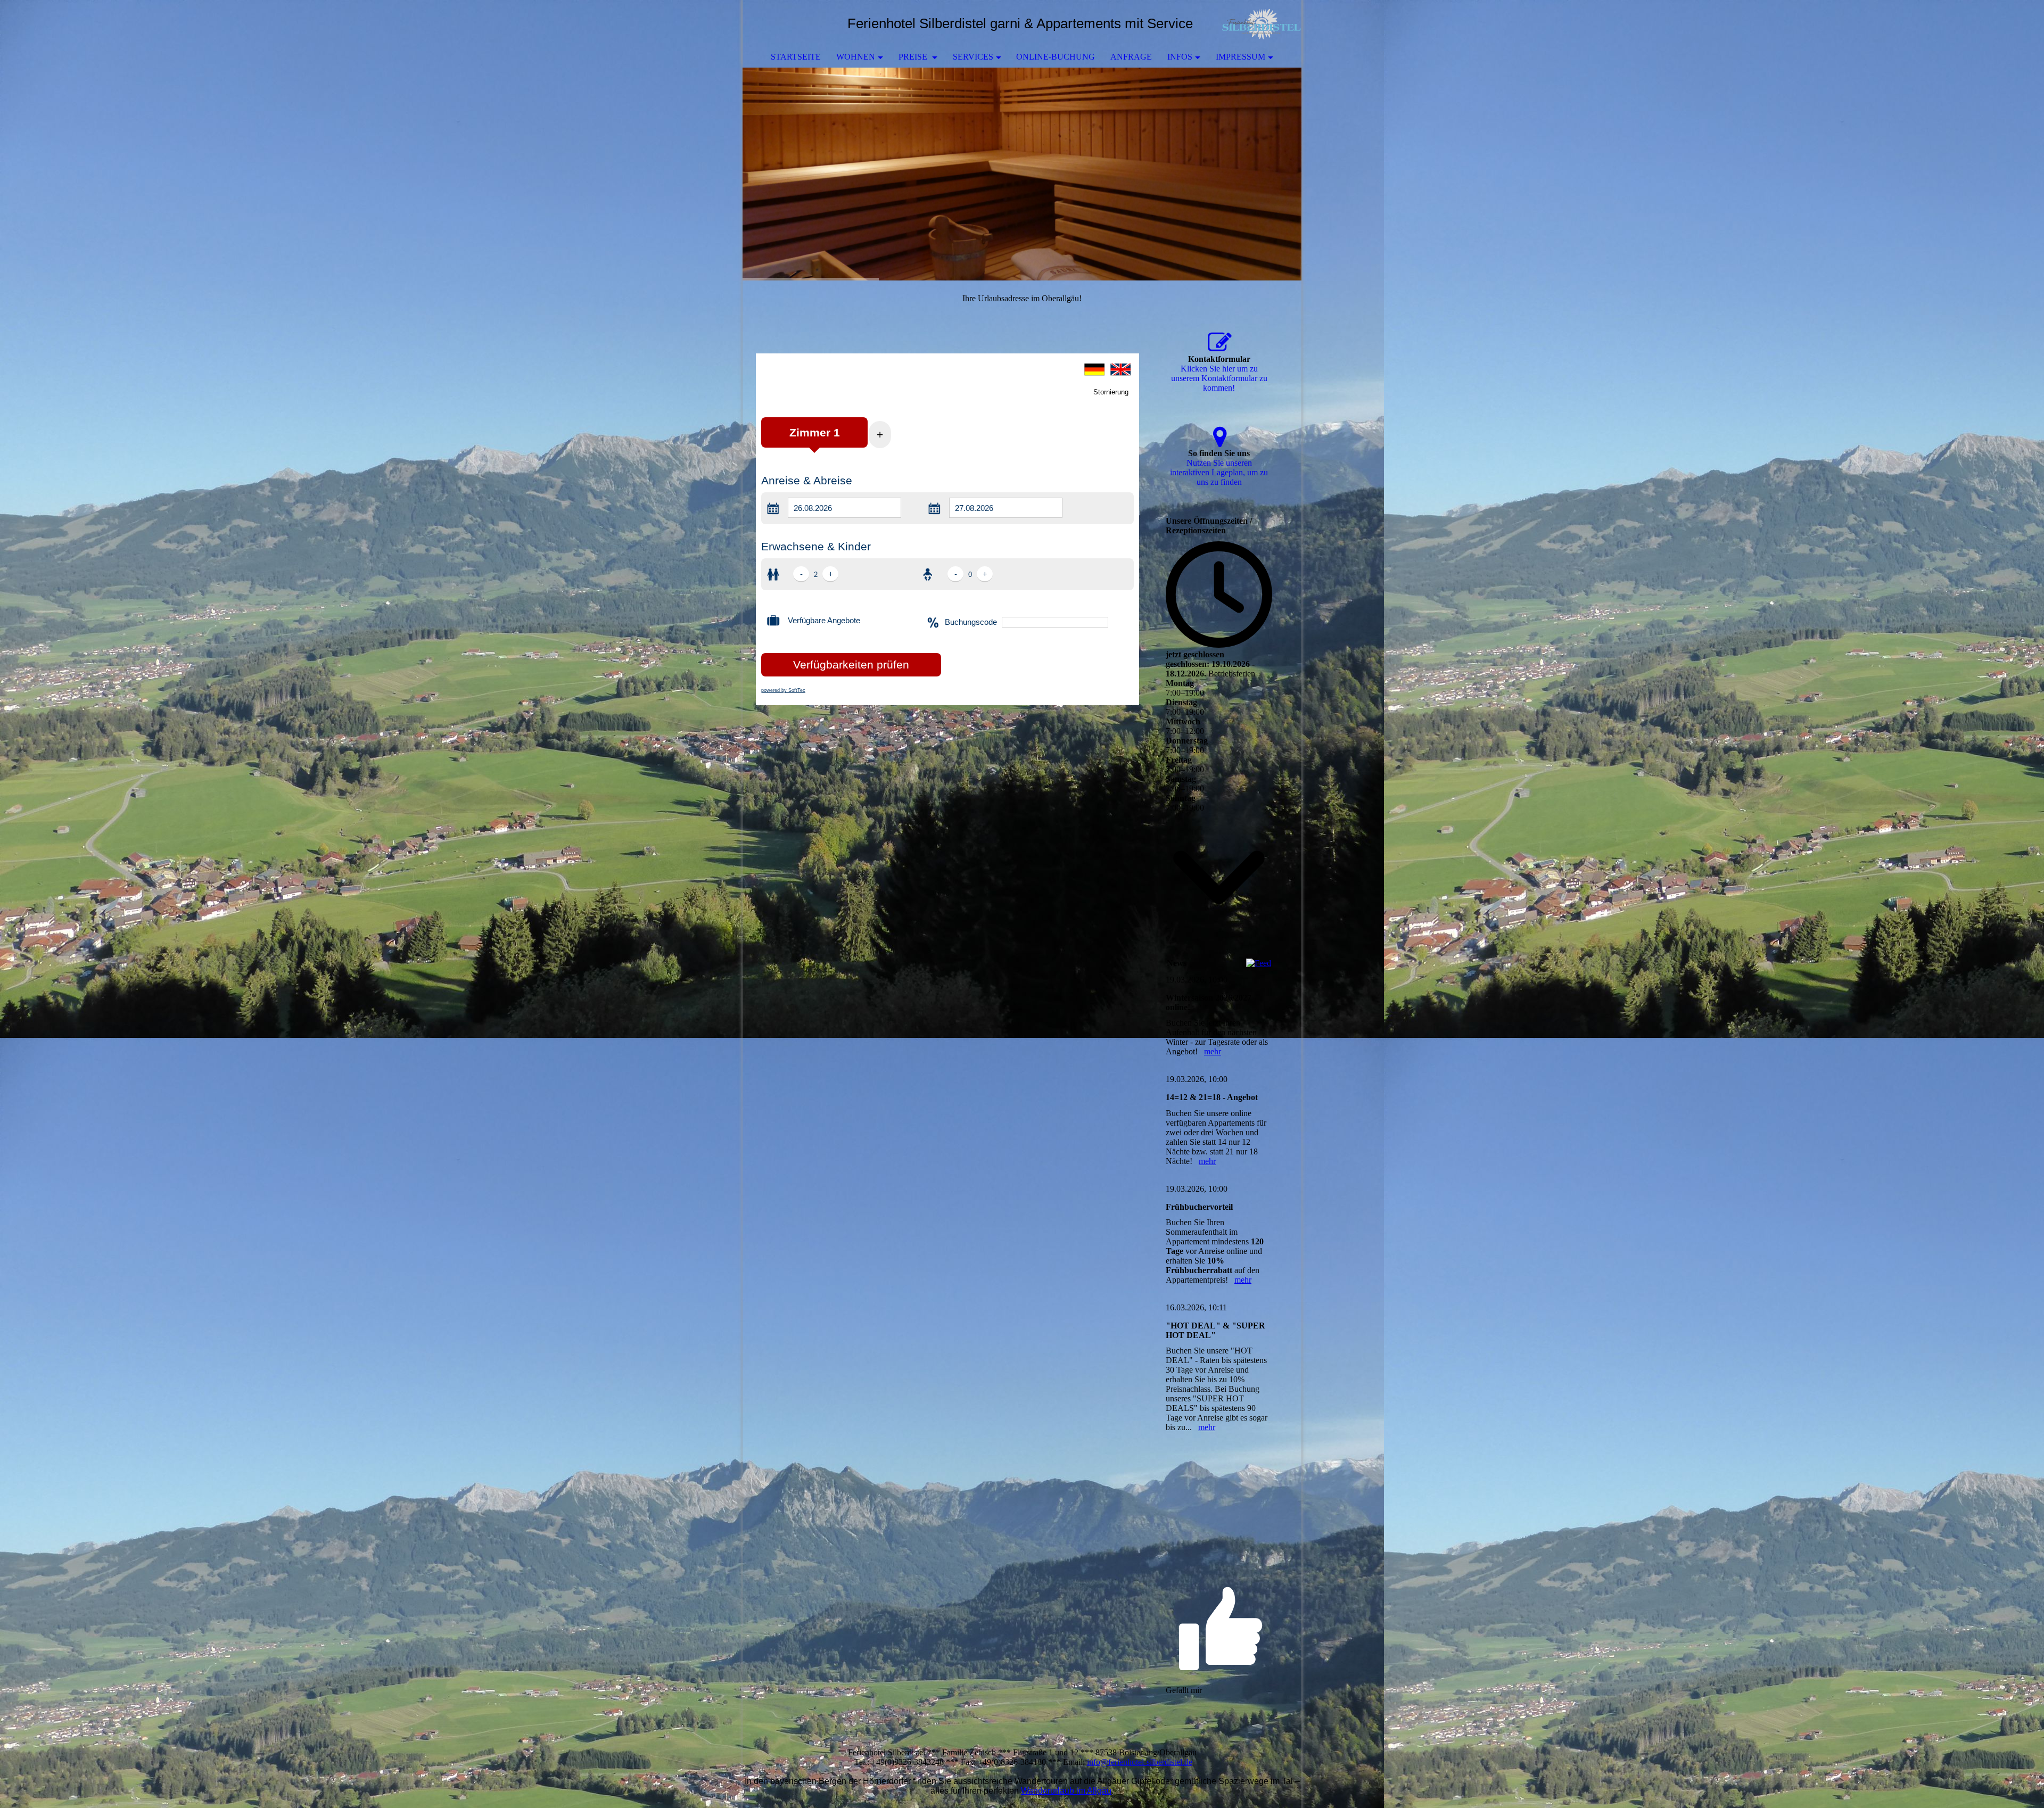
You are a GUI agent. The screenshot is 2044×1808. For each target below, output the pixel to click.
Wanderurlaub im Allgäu (1066, 1791)
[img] (1262, 24)
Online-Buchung (1056, 57)
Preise (914, 57)
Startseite (796, 57)
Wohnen (856, 57)
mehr (1213, 1051)
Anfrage (1131, 57)
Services (973, 57)
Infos (1180, 57)
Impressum (1241, 57)
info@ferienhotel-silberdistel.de (1140, 1762)
